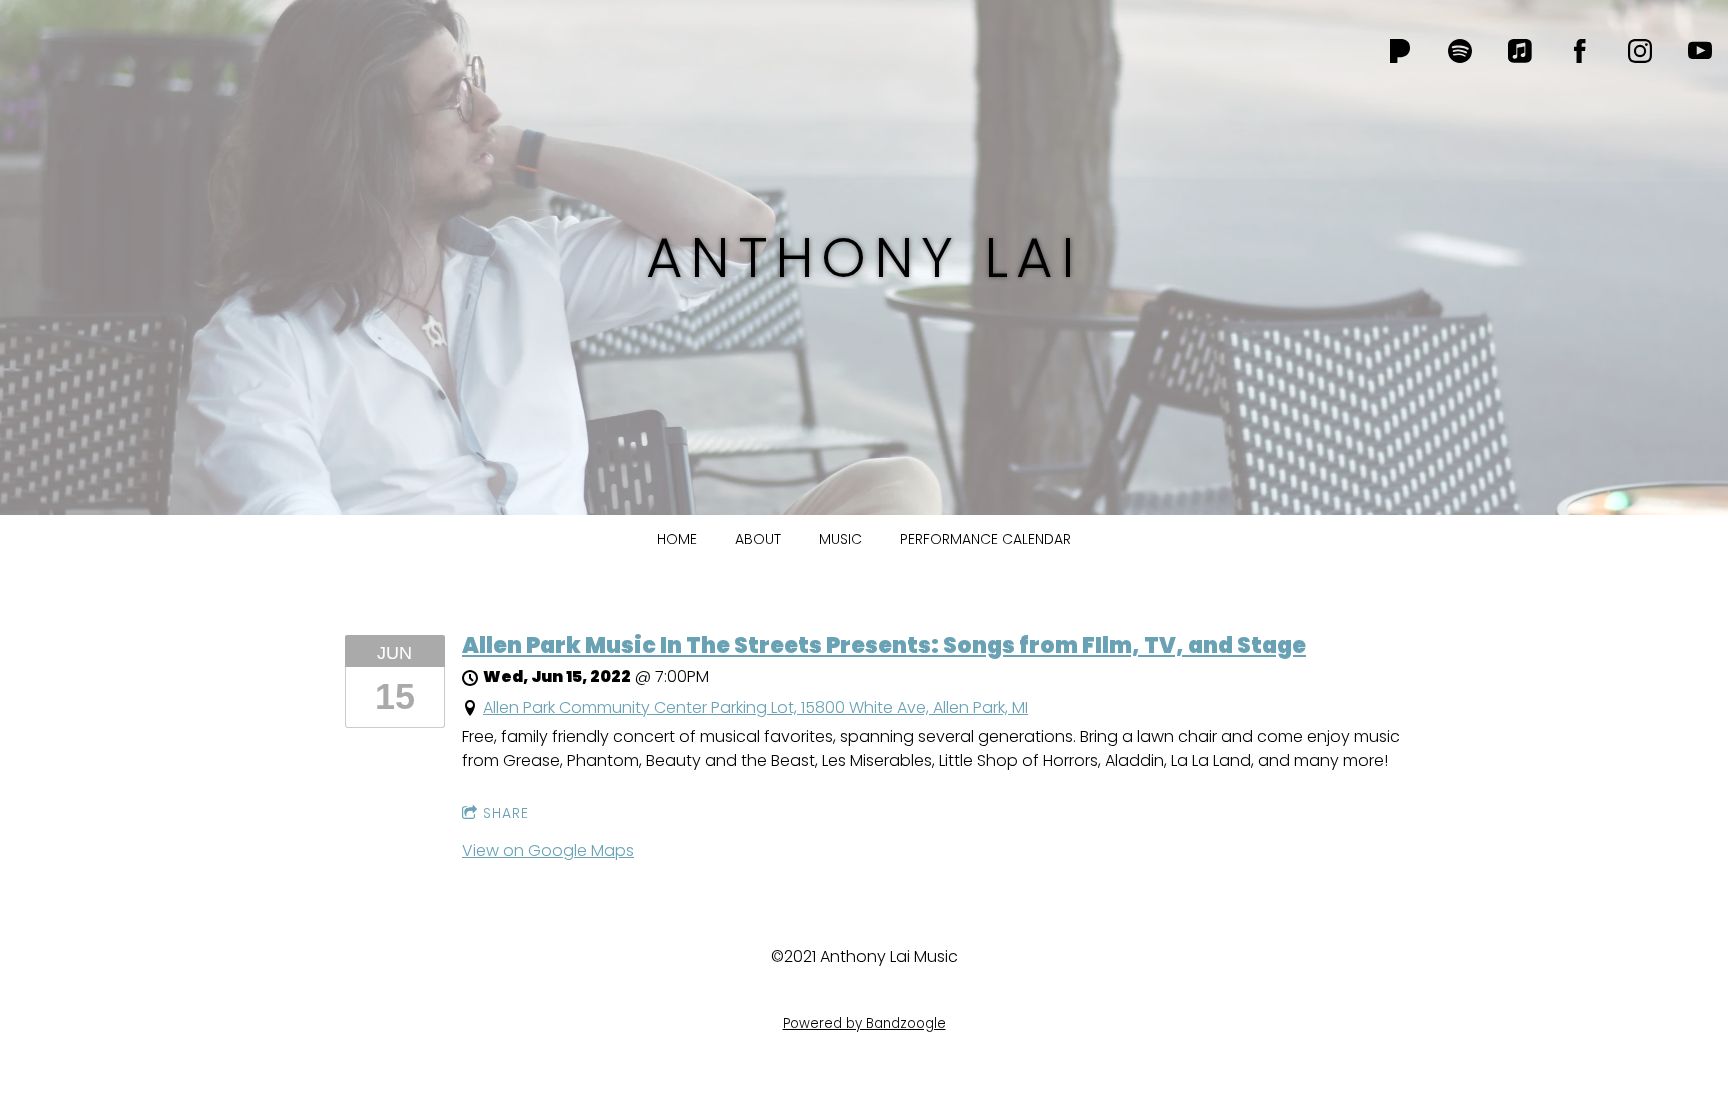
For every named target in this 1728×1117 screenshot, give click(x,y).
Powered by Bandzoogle (864, 1023)
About (758, 539)
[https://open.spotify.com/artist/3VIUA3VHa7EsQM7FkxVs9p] (1460, 51)
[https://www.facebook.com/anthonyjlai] (1580, 51)
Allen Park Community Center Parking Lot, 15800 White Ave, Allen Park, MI (755, 707)
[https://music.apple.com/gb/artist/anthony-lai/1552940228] (1520, 51)
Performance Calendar (985, 539)
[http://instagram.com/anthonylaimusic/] (1640, 51)
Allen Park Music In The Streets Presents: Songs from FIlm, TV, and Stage (884, 645)
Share (506, 813)
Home (677, 539)
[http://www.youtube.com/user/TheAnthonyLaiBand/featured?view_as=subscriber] (1700, 51)
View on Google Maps (548, 850)
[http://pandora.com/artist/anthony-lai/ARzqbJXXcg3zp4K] (1400, 51)
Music (840, 539)
